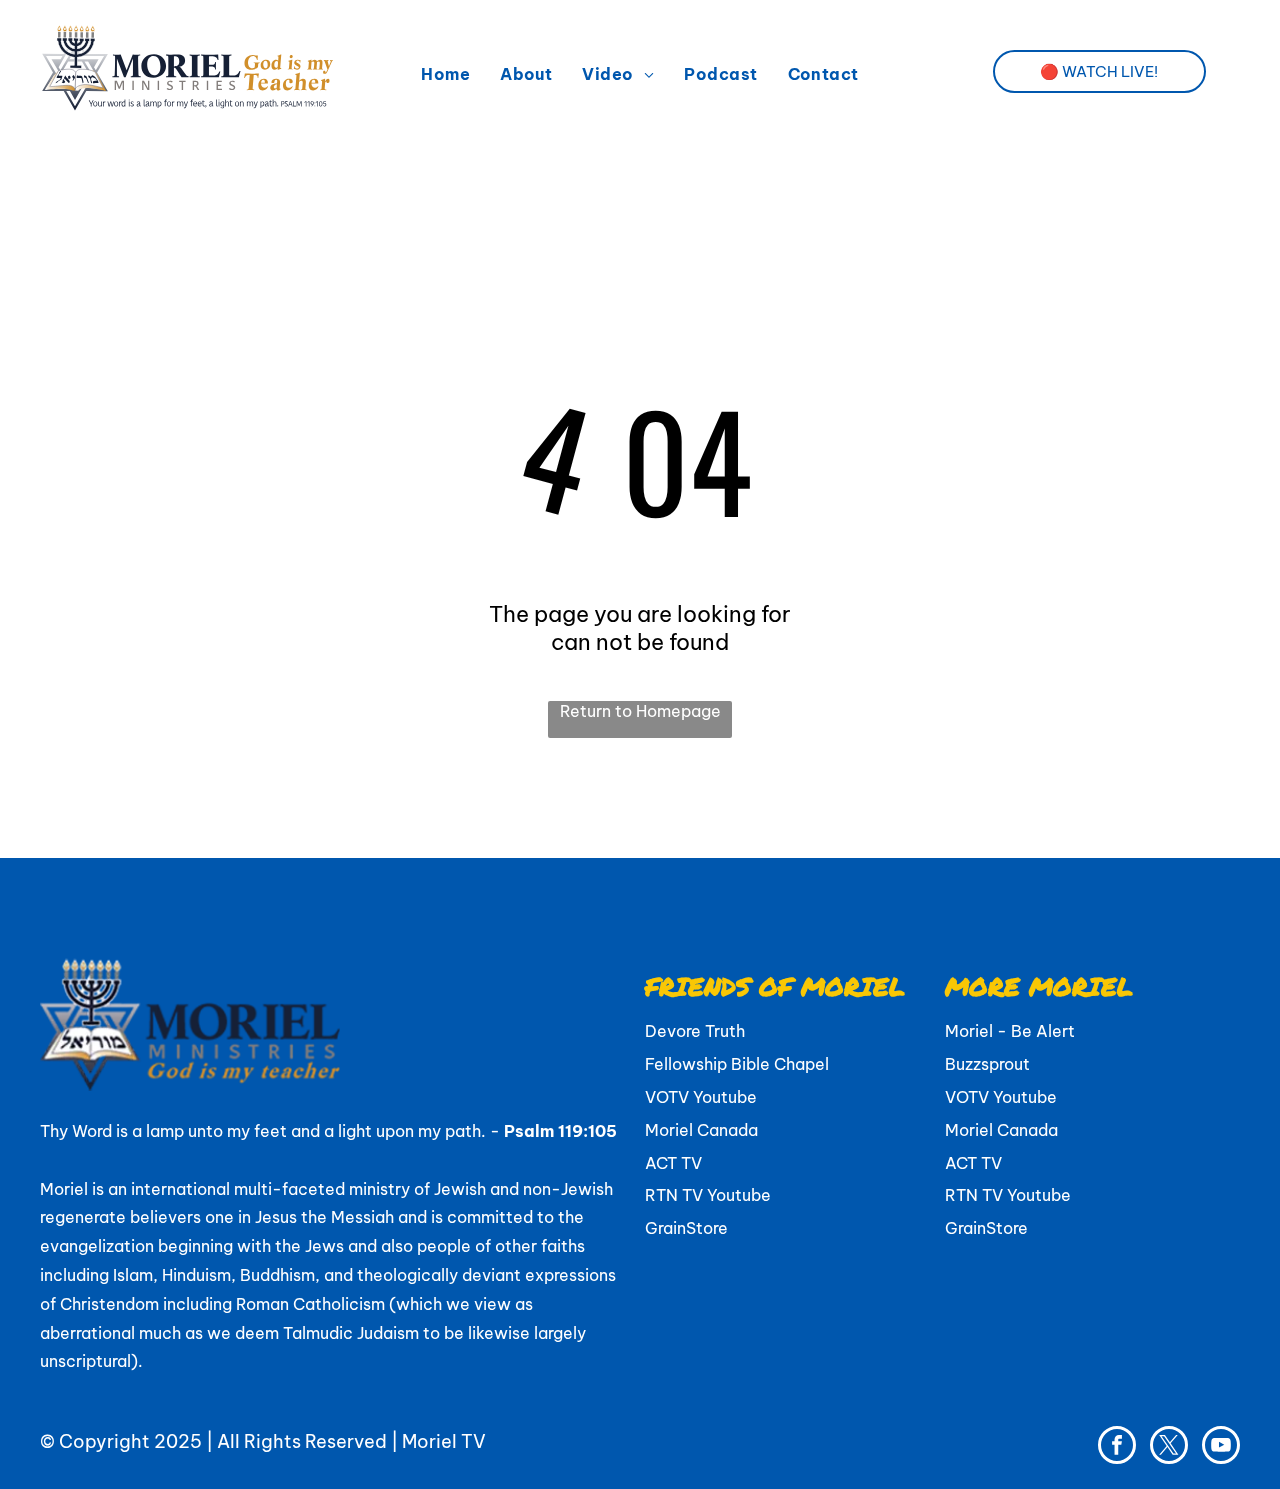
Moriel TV (444, 1441)
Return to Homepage (640, 711)
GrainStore (686, 1228)
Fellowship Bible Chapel (737, 1064)
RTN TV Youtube (708, 1195)
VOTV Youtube (701, 1097)
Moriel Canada (701, 1130)
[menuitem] (445, 74)
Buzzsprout (987, 1064)
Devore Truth (695, 1031)
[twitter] (1169, 1447)
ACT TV (673, 1163)
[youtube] (1221, 1447)
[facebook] (1117, 1447)
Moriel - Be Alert (1010, 1031)
